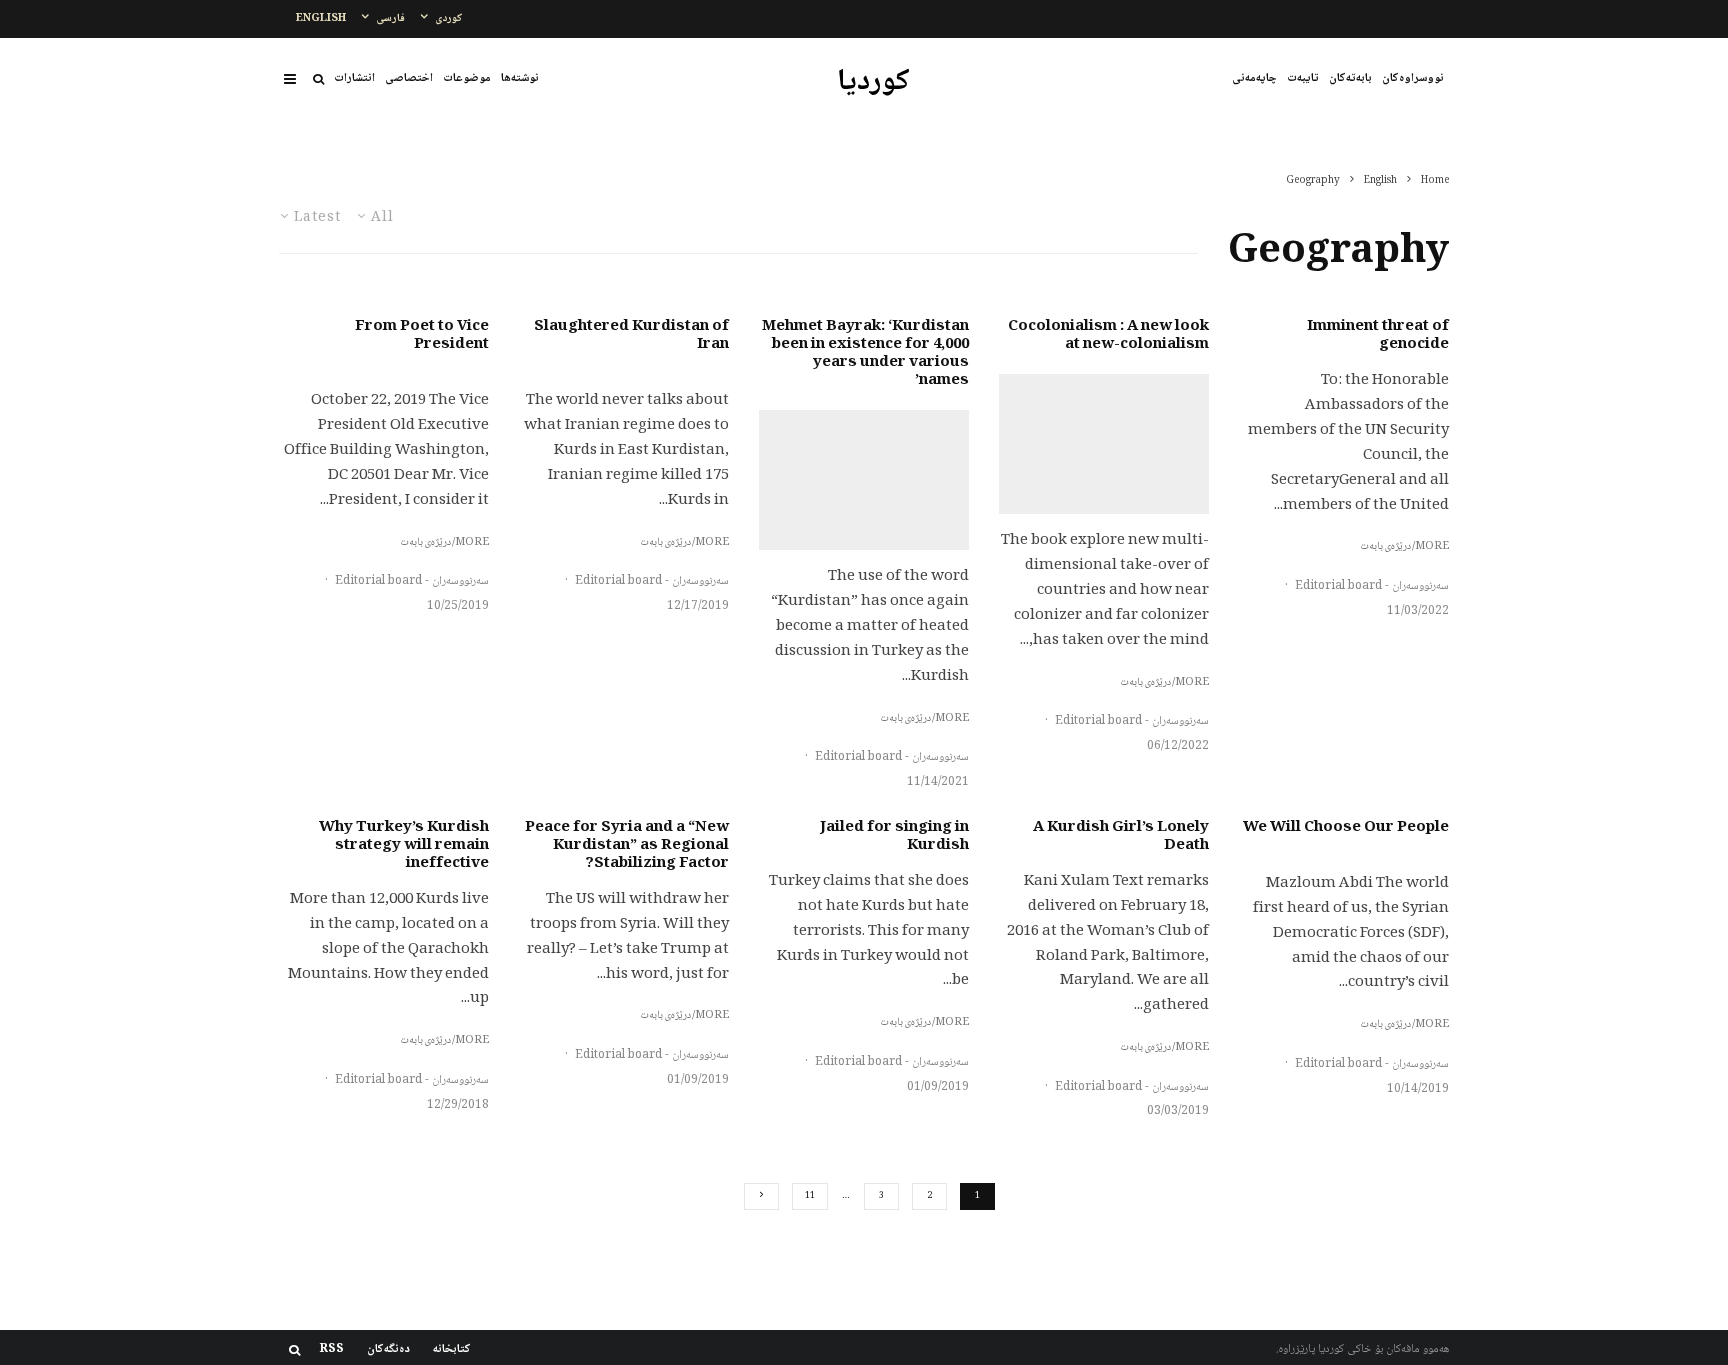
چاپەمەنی (1254, 78)
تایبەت (1303, 78)
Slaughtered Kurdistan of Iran (631, 336)
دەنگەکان (388, 1350)
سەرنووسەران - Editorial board (1372, 586)
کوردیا (873, 83)
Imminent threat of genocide (1378, 336)
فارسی (390, 18)
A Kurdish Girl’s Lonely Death (1121, 837)
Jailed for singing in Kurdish (894, 837)
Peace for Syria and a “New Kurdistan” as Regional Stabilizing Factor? (627, 846)
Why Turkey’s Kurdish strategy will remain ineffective (404, 846)
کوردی (449, 18)
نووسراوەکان (1413, 78)
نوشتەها (520, 78)
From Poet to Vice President (422, 336)
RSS (332, 1350)
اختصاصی (409, 78)
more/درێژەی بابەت (1404, 547)
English (321, 18)
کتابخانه (452, 1350)
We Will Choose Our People (1346, 828)
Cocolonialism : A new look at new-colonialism (1108, 336)
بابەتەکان (1350, 78)
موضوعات (467, 78)
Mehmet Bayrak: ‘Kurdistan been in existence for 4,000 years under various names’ (865, 354)
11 (810, 1196)
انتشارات (354, 78)
